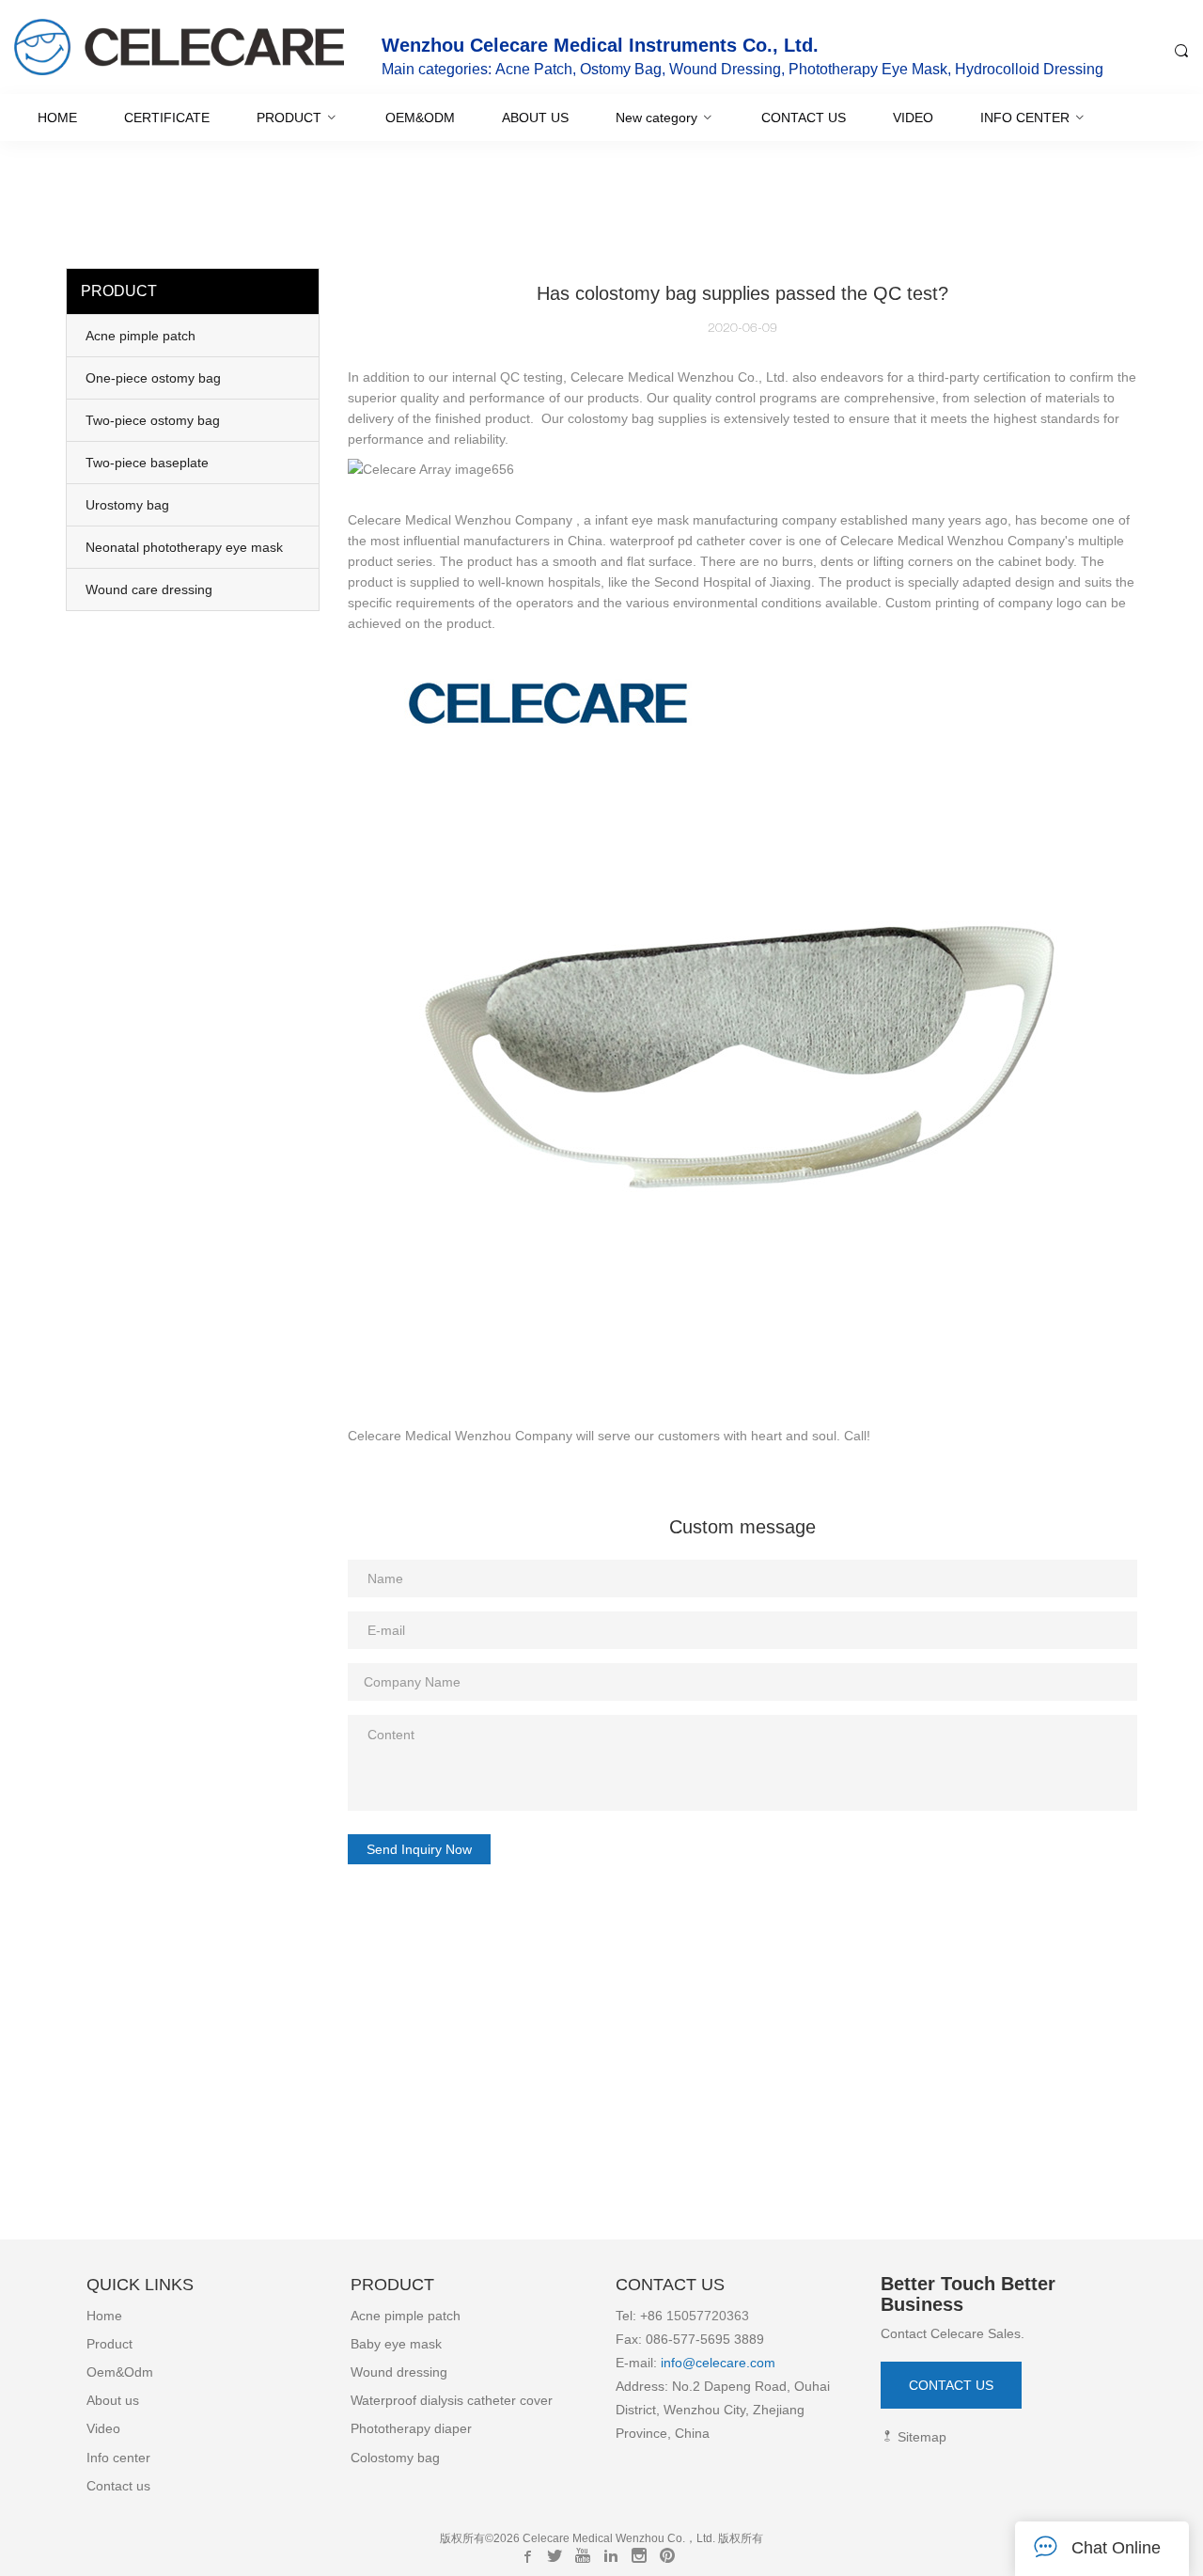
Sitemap (920, 2437)
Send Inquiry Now (419, 1849)
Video (103, 2428)
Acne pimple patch (406, 2316)
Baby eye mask (396, 2344)
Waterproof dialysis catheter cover (452, 2400)
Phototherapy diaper (411, 2428)
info (670, 2363)
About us (113, 2400)
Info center (118, 2458)
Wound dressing (399, 2372)
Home (104, 2316)
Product (109, 2344)
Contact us (118, 2486)
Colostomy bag (395, 2458)
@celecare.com (729, 2363)
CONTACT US (951, 2385)
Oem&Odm (120, 2372)
